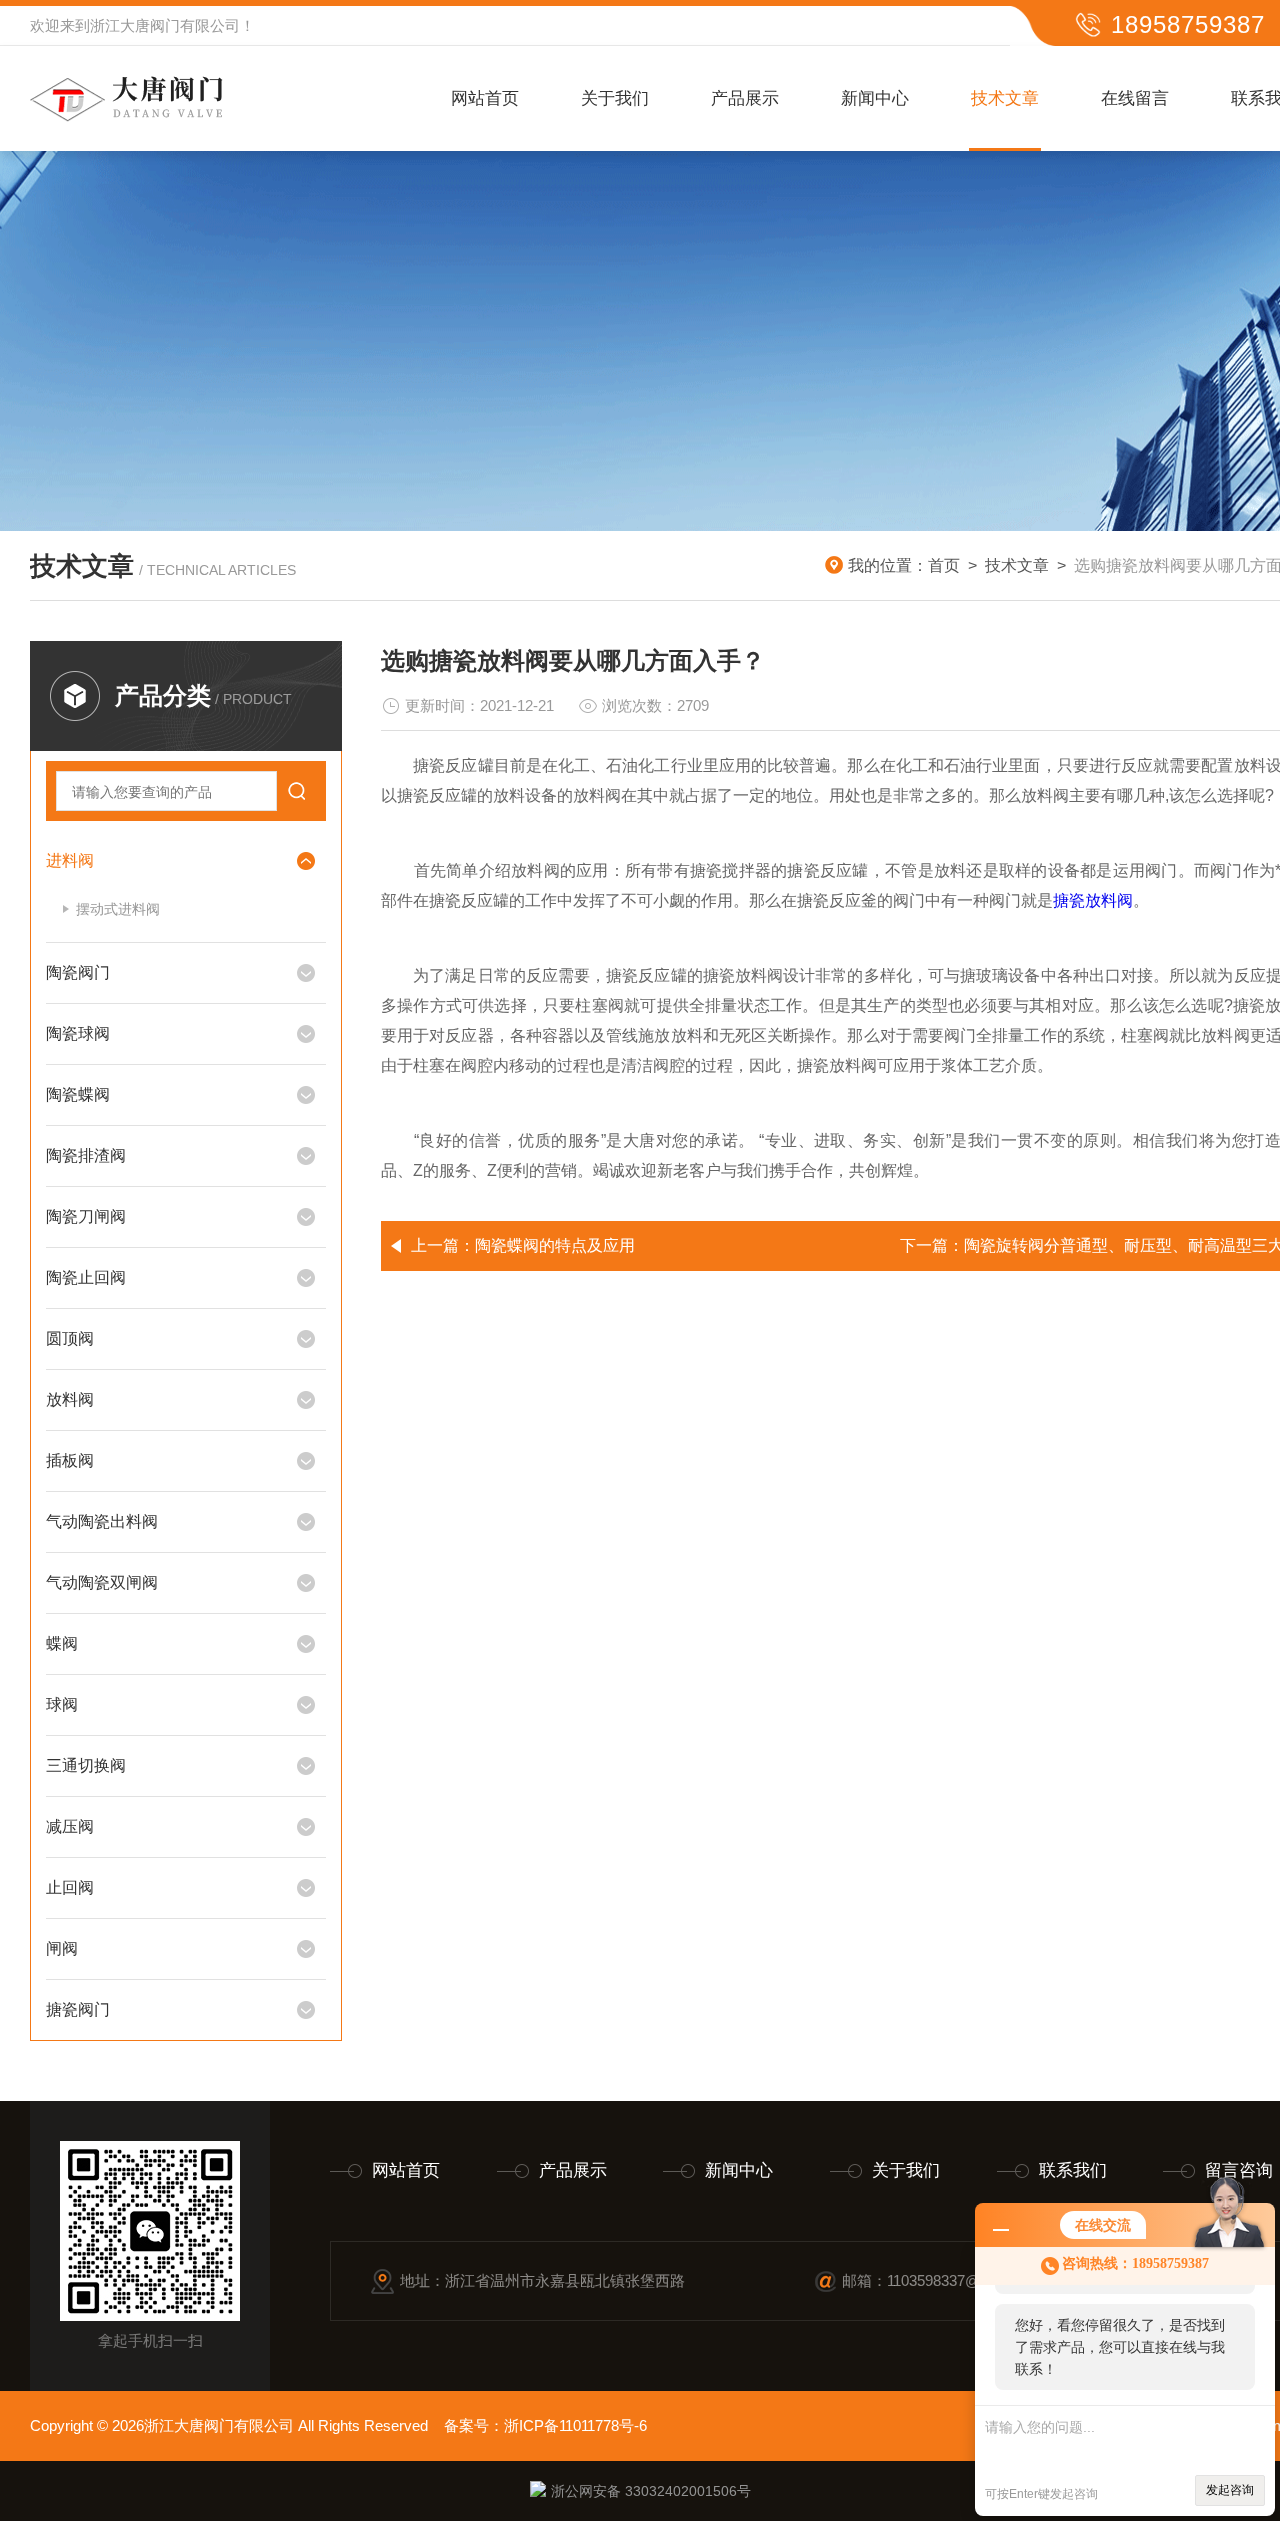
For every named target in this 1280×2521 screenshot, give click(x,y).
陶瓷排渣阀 (86, 1155)
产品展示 (745, 98)
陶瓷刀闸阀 (86, 1216)
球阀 (62, 1704)
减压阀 (70, 1826)
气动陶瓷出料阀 (102, 1521)
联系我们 (1073, 2170)
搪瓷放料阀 (1093, 900)
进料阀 (70, 860)
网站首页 (485, 98)
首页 (944, 565)
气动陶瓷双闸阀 (102, 1582)
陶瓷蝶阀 (78, 1094)
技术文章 (1005, 98)
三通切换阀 (86, 1765)
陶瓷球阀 (78, 1033)
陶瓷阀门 (78, 972)
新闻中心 (875, 98)
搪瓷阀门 (78, 2009)
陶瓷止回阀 (86, 1277)
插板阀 (70, 1460)
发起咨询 (1230, 2490)
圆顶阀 (70, 1338)
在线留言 (1135, 98)
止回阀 (70, 1887)
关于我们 (615, 98)
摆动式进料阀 (118, 909)
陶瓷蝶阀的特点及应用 (555, 1245)
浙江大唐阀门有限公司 (165, 25)
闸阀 (62, 1948)
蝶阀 (62, 1643)
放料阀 (70, 1399)
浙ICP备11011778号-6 (575, 2425)
